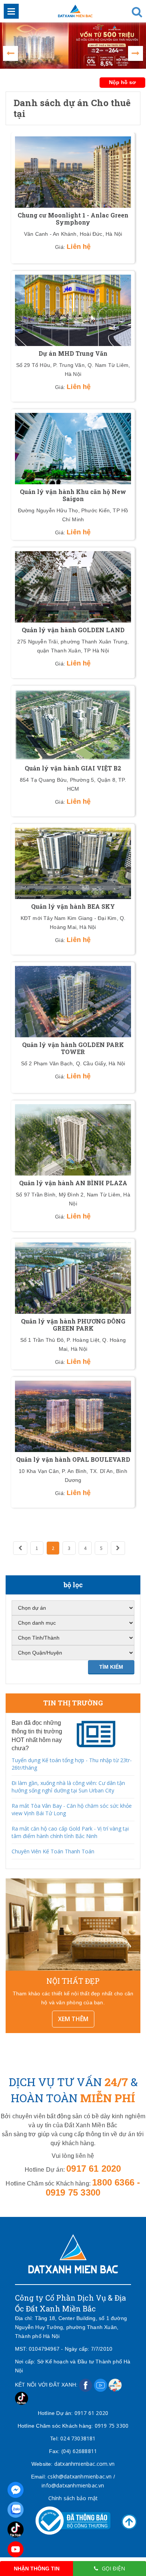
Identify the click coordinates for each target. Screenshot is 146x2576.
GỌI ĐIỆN (113, 2568)
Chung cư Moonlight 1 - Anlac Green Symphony (73, 219)
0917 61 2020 (91, 2413)
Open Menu (11, 11)
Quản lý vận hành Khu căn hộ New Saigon (73, 495)
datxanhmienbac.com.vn (84, 2464)
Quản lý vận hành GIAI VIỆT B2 (73, 768)
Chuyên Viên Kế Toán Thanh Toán (53, 1851)
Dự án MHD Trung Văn (73, 353)
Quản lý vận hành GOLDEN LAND (73, 630)
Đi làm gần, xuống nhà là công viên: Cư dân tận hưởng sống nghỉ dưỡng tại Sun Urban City (68, 1787)
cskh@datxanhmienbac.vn (80, 2476)
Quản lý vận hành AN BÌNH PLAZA (73, 1183)
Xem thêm (73, 2019)
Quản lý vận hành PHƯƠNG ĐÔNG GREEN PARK (73, 1325)
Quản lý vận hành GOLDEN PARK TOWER (73, 1048)
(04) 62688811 (79, 2451)
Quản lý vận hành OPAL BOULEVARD (73, 1459)
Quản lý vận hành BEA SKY (73, 906)
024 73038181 (78, 2438)
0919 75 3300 (112, 2426)
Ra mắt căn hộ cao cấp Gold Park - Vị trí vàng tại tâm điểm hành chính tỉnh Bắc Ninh (70, 1832)
